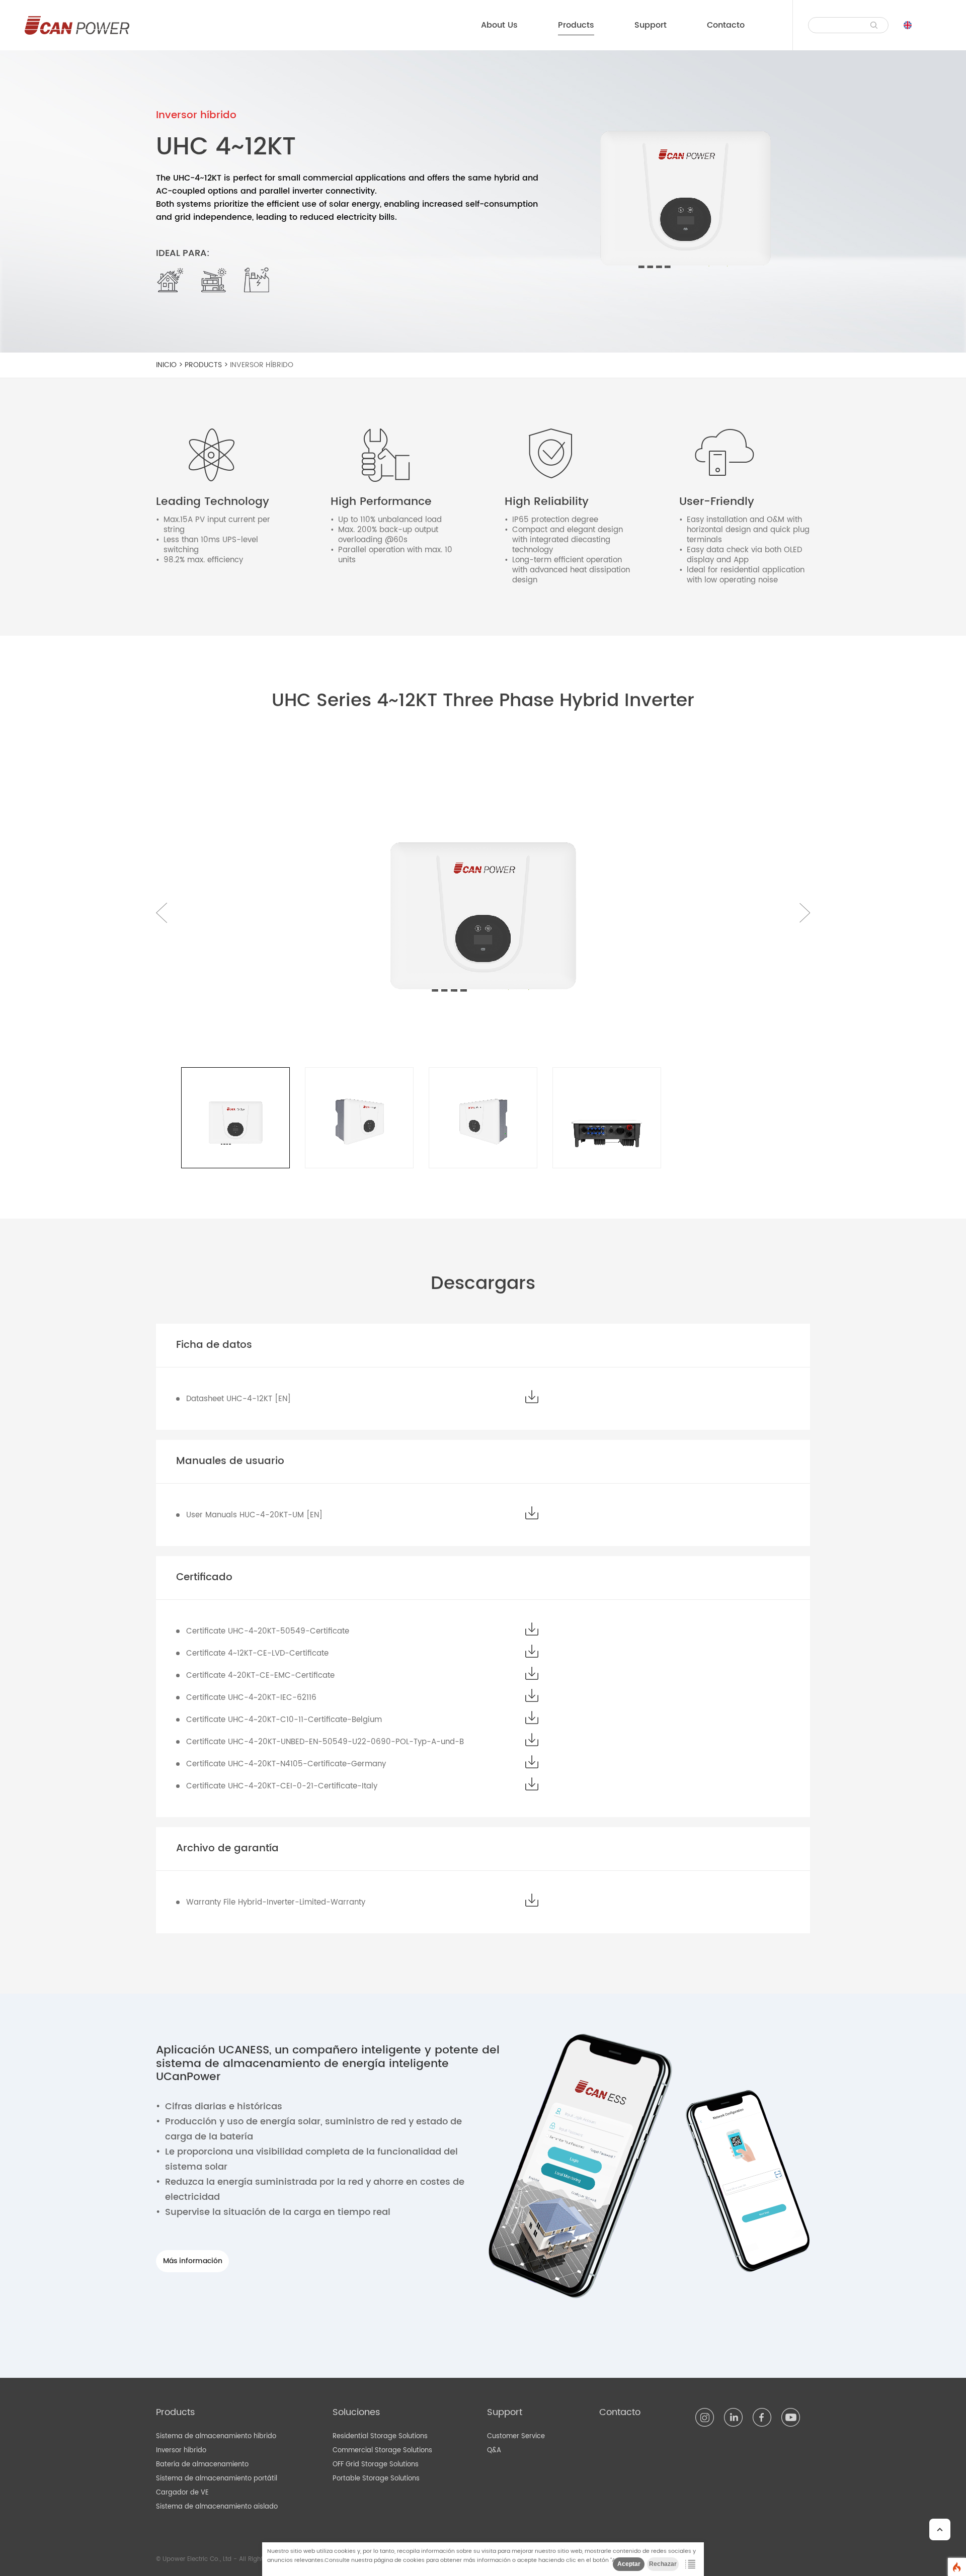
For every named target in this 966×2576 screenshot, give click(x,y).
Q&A (494, 2451)
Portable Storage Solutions (376, 2479)
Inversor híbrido (262, 365)
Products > (207, 365)
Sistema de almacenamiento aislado (217, 2507)
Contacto (726, 25)
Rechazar (663, 2564)
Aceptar (629, 2564)
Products (576, 25)
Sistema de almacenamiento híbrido (216, 2436)
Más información (193, 2261)
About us (499, 25)
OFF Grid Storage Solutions (376, 2465)
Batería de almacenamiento (202, 2465)
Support (651, 25)
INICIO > (170, 365)
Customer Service (516, 2436)
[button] (804, 913)
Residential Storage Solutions (380, 2436)
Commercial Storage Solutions (382, 2451)
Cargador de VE (182, 2493)
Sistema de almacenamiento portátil (217, 2479)
